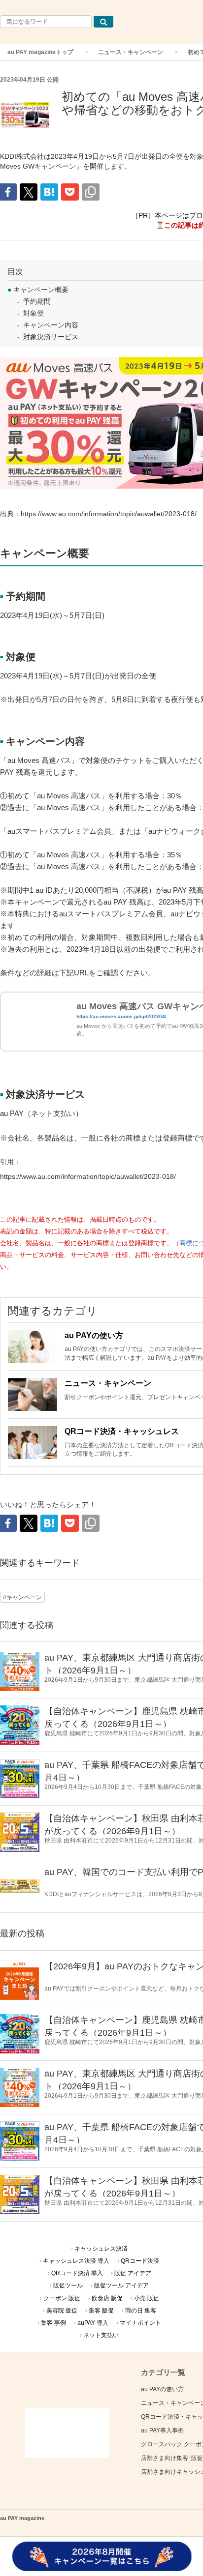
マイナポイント (140, 2323)
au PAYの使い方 (94, 1335)
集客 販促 (101, 2311)
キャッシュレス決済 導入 (76, 2261)
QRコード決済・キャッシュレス (122, 1431)
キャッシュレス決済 (101, 2249)
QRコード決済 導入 (77, 2273)
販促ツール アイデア (121, 2285)
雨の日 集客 (141, 2311)
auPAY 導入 (93, 2323)
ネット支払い (101, 2335)
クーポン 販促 (62, 2298)
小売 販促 (147, 2298)
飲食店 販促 (107, 2298)
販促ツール (68, 2285)
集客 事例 (53, 2323)
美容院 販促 (62, 2311)
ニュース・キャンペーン (131, 52)
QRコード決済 (140, 2261)
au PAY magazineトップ (40, 52)
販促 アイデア (133, 2273)
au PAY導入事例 (162, 2430)
